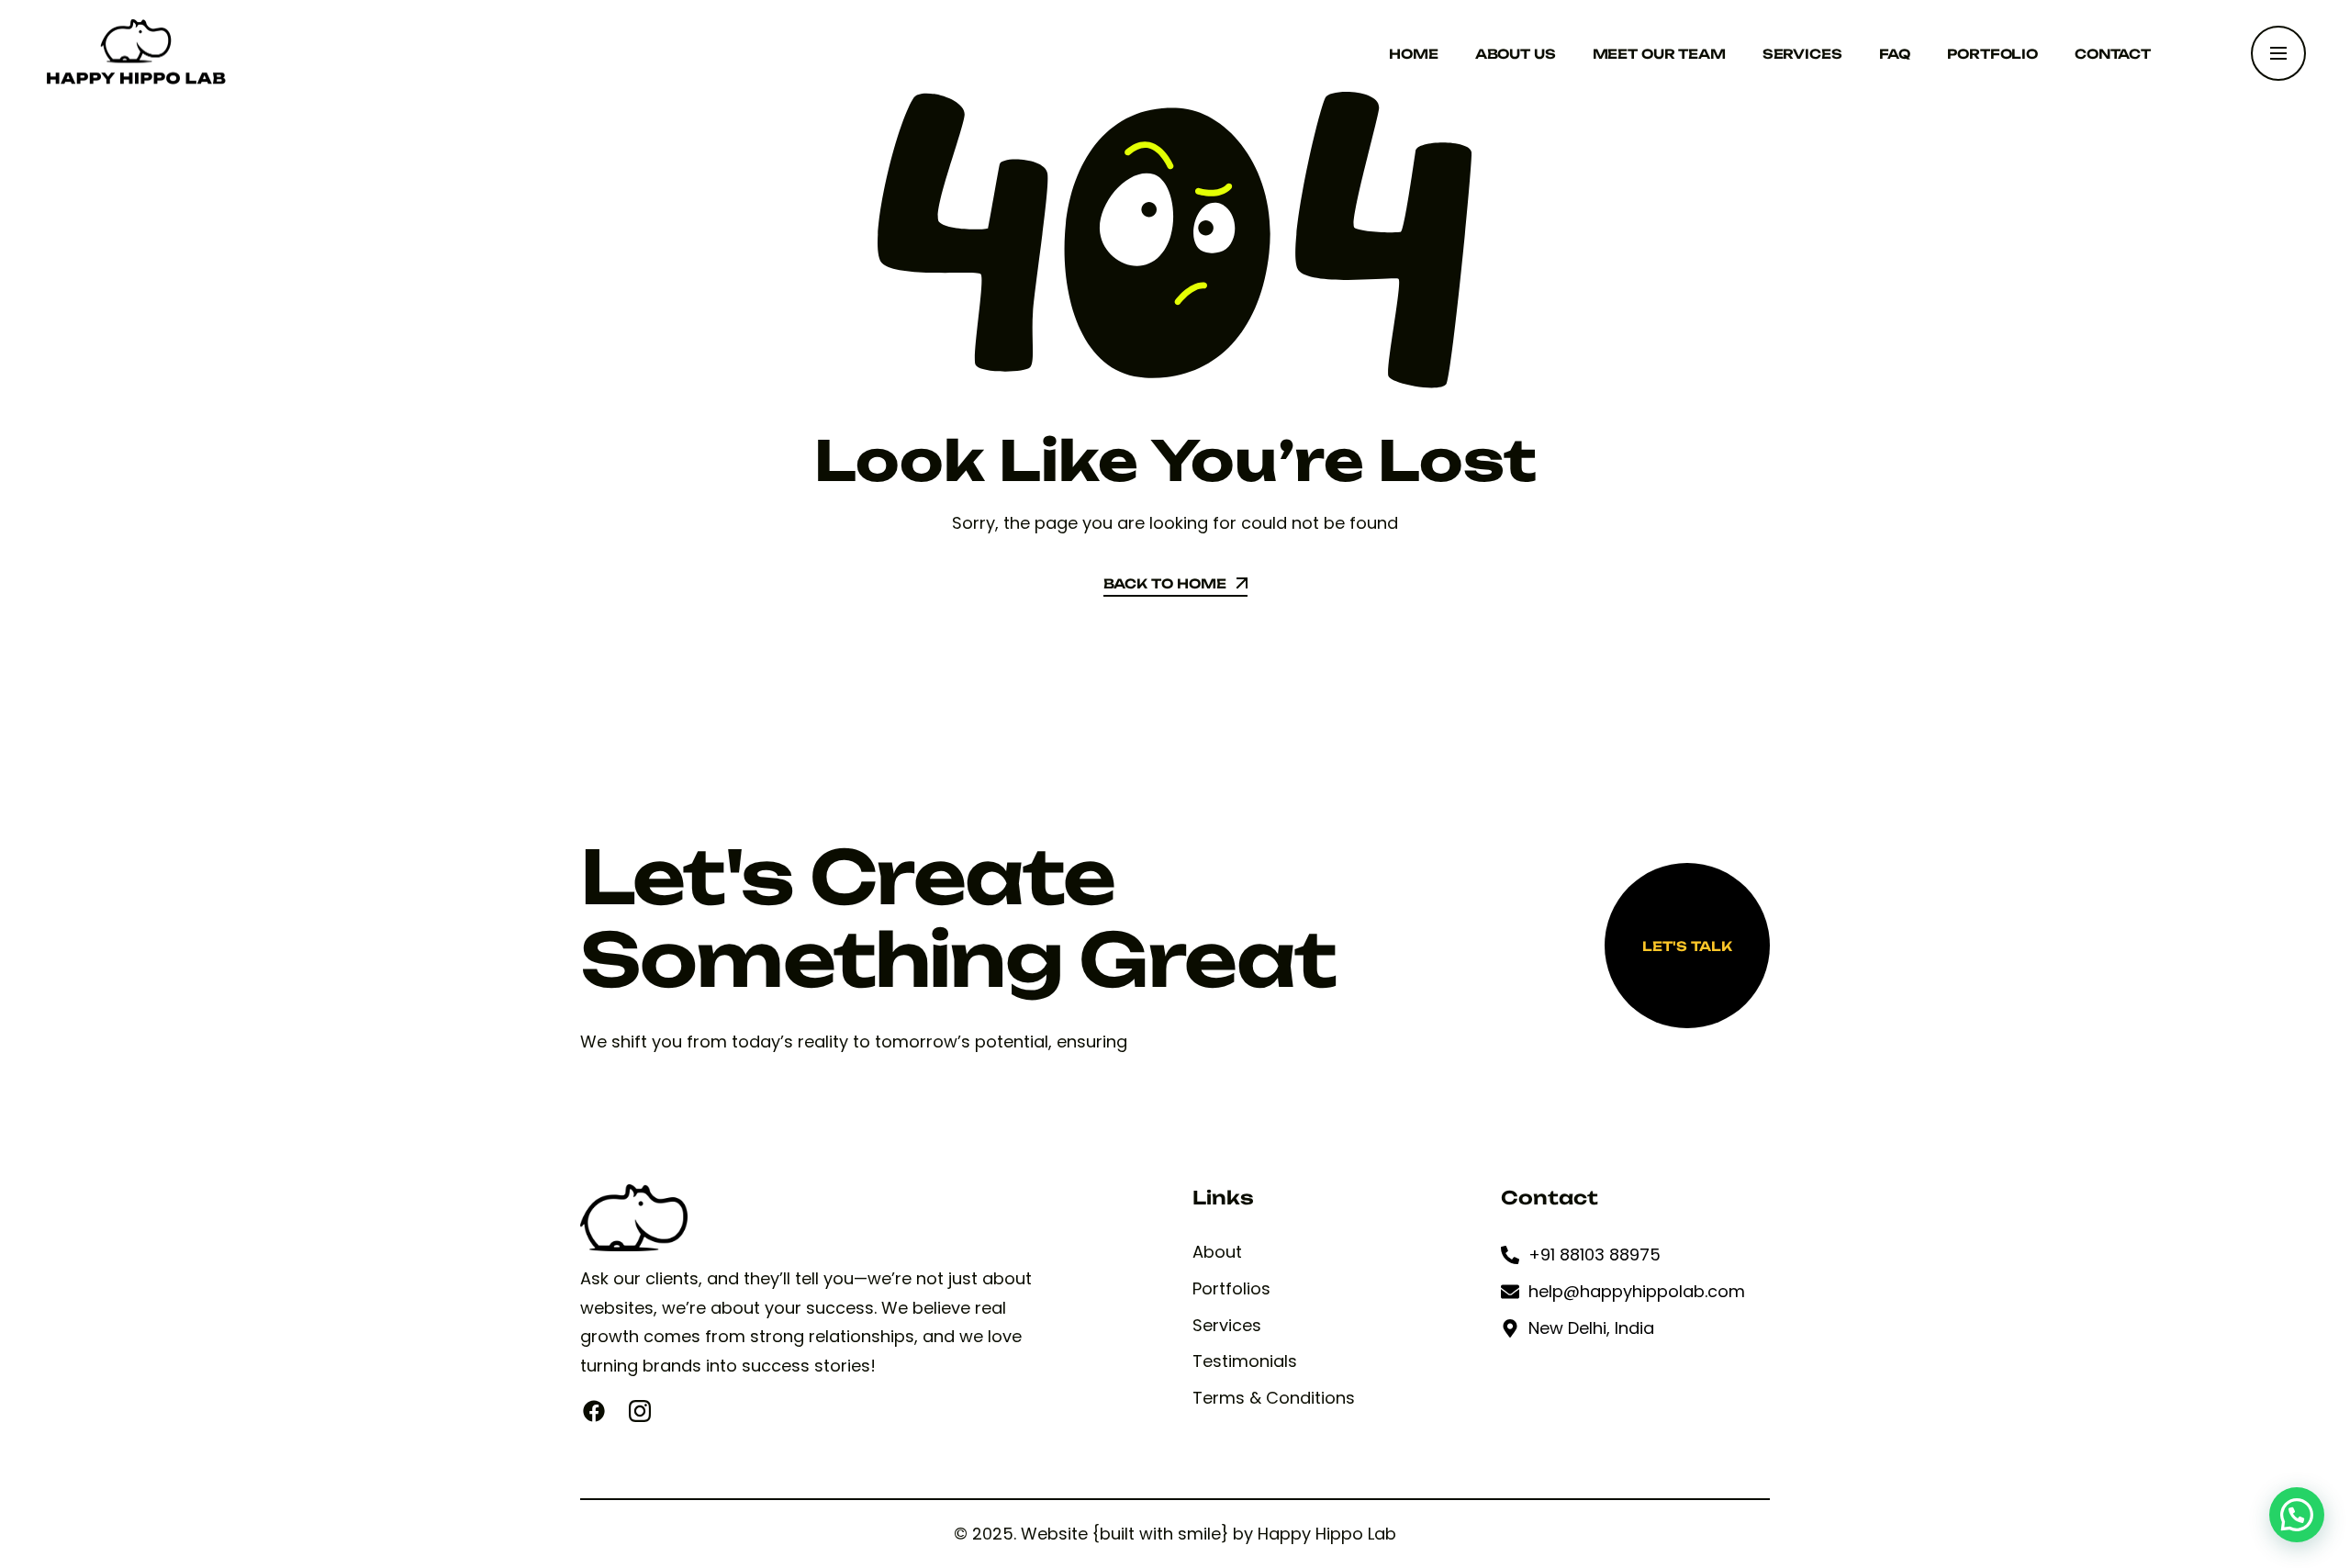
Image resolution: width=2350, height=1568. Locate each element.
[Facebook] (594, 1411)
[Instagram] (640, 1411)
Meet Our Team (1659, 54)
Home (1413, 54)
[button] (2297, 1515)
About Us (1516, 54)
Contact (2113, 54)
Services (1802, 54)
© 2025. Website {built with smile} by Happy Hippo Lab (1175, 1534)
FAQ (1895, 54)
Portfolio (1992, 54)
